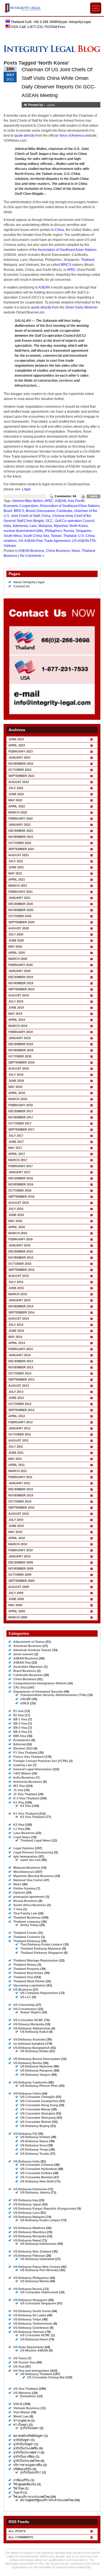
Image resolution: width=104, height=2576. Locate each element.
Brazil (8, 511)
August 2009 (19, 1587)
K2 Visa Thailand (32, 1817)
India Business (24, 1777)
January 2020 (19, 971)
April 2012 (17, 1416)
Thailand (88, 260)
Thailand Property (26, 1969)
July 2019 (16, 1001)
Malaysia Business (27, 1868)
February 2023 (21, 751)
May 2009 (15, 1605)
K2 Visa (26, 1806)
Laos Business (24, 1833)
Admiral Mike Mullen (28, 501)
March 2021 (18, 886)
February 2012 (21, 1422)
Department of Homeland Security (38, 1692)
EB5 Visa (20, 1736)
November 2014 (21, 1306)
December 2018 (21, 1044)
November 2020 (21, 910)
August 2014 (19, 1318)
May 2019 (15, 1014)
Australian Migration (28, 1667)
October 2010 (20, 1501)
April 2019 (17, 1020)
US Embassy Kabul (34, 2032)
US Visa (19, 2366)
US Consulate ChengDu (38, 2097)
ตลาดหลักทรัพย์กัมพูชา (28, 2436)
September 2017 (21, 1129)
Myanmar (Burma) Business (34, 1876)
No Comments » (32, 556)
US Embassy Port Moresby (40, 2270)
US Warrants (22, 2393)
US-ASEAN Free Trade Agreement (44, 541)
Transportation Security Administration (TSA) (53, 1695)
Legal (26, 489)
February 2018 (21, 1105)
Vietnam (10, 546)
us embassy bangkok (29, 2044)
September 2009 (21, 1581)
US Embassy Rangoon (37, 2070)
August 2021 (19, 855)
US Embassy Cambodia (30, 2082)
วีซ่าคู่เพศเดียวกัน (25, 2484)
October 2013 (20, 1373)
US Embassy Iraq (26, 2200)
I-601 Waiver (22, 1773)
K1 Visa (19, 1802)
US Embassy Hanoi (34, 2339)
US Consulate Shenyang (38, 2118)
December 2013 (21, 1361)
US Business (23, 1990)
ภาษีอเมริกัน (21, 2480)
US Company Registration (39, 1993)
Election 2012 (23, 1748)
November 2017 (21, 1117)
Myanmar (61, 526)
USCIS (18, 2404)
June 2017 (16, 1142)
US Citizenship (24, 2005)
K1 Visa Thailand (26, 1814)
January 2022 (19, 825)
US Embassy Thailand (36, 2374)
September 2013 (21, 1379)
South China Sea (36, 536)
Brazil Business (25, 1671)
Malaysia (45, 526)
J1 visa (18, 1790)
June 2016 (16, 1215)
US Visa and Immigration (31, 2371)
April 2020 (17, 953)
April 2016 (17, 1227)
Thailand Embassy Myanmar (41, 1948)
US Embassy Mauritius (30, 2232)
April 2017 (17, 1154)
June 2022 (16, 794)
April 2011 (17, 1465)
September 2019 (21, 989)
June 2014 (16, 1331)
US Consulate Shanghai (38, 2113)
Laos (33, 526)
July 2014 (16, 1325)
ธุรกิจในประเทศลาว (26, 2452)
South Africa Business (30, 1905)
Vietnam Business (26, 2408)
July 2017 (16, 1136)
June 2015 (16, 1288)
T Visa (18, 1909)
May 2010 (15, 1532)
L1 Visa (19, 1829)
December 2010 (21, 1489)
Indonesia (20, 526)
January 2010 (19, 1556)
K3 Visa (19, 1825)
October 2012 (20, 1404)
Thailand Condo (25, 1933)
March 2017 (18, 1160)
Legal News (22, 1837)
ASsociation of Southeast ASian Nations (70, 506)
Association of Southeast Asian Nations (67, 250)
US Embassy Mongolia (30, 2236)
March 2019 (18, 1026)
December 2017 (21, 1111)
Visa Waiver (22, 2412)
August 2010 (19, 1514)
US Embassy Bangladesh (32, 2048)
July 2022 (16, 788)
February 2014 (21, 1349)
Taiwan (56, 536)
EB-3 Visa (20, 1728)
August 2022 (19, 782)
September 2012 (21, 1410)
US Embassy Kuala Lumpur (40, 2220)
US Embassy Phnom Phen (39, 2086)
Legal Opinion (24, 1848)
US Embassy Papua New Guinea (37, 2267)
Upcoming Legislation (30, 1985)
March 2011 (18, 1471)
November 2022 (21, 764)
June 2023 (16, 739)
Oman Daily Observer (81, 307)
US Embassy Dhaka (34, 2051)
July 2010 (16, 1520)
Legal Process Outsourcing (33, 1852)
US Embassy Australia (29, 2039)
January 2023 (19, 758)
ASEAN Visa (22, 1662)
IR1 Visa (19, 1786)
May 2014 (15, 1337)
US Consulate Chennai (37, 2165)
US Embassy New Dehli (37, 2181)
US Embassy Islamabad (37, 2259)
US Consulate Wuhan (36, 2122)
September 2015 (21, 1270)
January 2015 (19, 1300)
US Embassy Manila (35, 2281)
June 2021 (16, 867)
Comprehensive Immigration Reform (40, 1683)
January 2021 (19, 898)
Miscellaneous (24, 1872)
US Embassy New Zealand (32, 2251)
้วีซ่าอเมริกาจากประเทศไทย (31, 2497)
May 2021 (15, 873)
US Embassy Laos (26, 2213)
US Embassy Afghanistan (32, 2028)
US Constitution (25, 2009)
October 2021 (20, 843)
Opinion (19, 1893)
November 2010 (21, 1495)
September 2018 (21, 1062)
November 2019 (21, 983)
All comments (21, 2537)
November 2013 (21, 1367)
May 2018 (15, 1087)
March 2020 (18, 959)
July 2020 (16, 934)
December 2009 (21, 1562)
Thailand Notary (25, 1965)
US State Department (29, 2347)
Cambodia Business (28, 1675)
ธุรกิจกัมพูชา (22, 2440)
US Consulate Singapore (38, 2303)
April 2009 (17, 1611)
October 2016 (20, 1190)
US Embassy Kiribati (35, 2137)
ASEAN (44, 287)
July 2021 (16, 861)
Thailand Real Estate (28, 1973)
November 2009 (21, 1568)
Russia (69, 531)
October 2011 (20, 1434)
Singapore (84, 531)
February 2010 (21, 1550)
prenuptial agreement (29, 1897)
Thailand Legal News (35, 1840)
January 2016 (19, 1245)
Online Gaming (24, 1888)
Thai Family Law (25, 1913)
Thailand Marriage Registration (36, 1960)
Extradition (28, 2396)
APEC (71, 270)
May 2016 (15, 1221)
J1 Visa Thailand (25, 1794)
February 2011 (20, 1477)
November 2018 (21, 1050)
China (59, 230)
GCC (50, 521)
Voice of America (72, 136)
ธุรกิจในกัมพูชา (23, 2444)
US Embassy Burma (28, 2063)
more (94, 496)
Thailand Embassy (27, 1941)
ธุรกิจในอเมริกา (31, 2472)
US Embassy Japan (27, 2204)
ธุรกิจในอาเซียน (24, 2457)
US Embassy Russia (28, 2289)
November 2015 (21, 1258)
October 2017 (20, 1123)
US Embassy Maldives (29, 2228)
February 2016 (21, 1239)
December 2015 (21, 1251)
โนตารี (18, 2493)
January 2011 (19, 1483)
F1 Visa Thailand (25, 1753)
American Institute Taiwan (32, 1650)
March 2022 (18, 812)
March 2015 (18, 1294)
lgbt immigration (26, 1856)
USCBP (26, 1699)
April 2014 (17, 1343)
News (76, 551)
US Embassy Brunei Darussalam (37, 2059)
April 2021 (17, 879)
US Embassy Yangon (35, 2075)
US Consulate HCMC (28, 2020)
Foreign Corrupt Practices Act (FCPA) (41, 1761)
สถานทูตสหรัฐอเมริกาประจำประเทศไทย (47, 2500)
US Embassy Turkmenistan (33, 2323)
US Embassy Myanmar (36, 2066)
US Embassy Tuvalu (35, 2154)
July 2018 (16, 1075)
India (7, 526)
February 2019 (21, 1032)
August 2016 (19, 1203)
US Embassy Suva (33, 2145)
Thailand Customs (27, 1937)
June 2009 (16, 1599)
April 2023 (17, 745)
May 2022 (15, 800)
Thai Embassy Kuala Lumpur (41, 1944)
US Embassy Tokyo (27, 2319)
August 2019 (19, 995)
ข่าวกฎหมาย (22, 2421)
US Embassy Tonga (34, 2149)
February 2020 (21, 965)
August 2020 (19, 928)
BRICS (66, 265)
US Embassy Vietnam (29, 2332)
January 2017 (19, 1172)
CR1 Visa (20, 1687)
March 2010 (18, 1544)
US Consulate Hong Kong (39, 2105)
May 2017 (15, 1148)
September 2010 (21, 1508)
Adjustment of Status (29, 1642)
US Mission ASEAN (34, 2350)
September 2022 (21, 776)
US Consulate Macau (35, 2109)
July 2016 (16, 1209)
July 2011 (16, 1447)
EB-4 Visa (20, 1732)
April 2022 (17, 806)
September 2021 (21, 849)
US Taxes (20, 2358)
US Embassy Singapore (30, 2300)
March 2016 (18, 1233)
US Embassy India (26, 2161)
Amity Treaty (29, 1925)
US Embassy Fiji (25, 2134)
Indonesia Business (28, 1782)
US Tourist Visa (24, 2362)
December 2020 (21, 904)
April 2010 (17, 1538)
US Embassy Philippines (31, 2278)
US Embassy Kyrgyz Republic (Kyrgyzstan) (45, 2208)
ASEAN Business (31, 551)
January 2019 (19, 1038)
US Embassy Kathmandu (38, 2244)
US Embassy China (27, 2093)
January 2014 (19, 1355)
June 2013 (16, 1398)
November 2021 (21, 837)
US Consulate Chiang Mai (46, 2377)
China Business (58, 551)
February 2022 (21, 818)
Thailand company (27, 1922)
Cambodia (64, 511)
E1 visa (18, 1711)
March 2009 (18, 1617)
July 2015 (16, 1282)
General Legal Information (32, 1769)
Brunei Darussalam (40, 511)
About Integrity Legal (29, 582)
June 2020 (16, 940)
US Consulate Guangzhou (39, 2101)
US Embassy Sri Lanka (30, 2315)
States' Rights (31, 2012)
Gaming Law (23, 1765)
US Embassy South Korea (32, 2311)
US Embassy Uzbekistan (31, 2328)
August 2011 (18, 1440)
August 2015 (19, 1276)
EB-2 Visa (20, 1723)
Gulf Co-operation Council (75, 521)
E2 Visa (19, 1715)
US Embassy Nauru (34, 2141)
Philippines (53, 531)
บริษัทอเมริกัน (22, 2469)
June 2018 (16, 1081)
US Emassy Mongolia (29, 2024)
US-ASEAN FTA (84, 541)
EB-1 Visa (20, 1719)
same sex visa (30, 1860)
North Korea (78, 526)
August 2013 (19, 1386)
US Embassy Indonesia (30, 2189)
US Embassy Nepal (27, 2240)
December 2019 (21, 977)
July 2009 (16, 1593)
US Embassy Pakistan (29, 2256)
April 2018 (17, 1093)
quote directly (25, 136)
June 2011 (16, 1453)
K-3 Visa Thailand (26, 1798)
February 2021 (21, 892)
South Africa (13, 536)
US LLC (26, 1997)
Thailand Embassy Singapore (42, 1953)
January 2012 (19, 1428)
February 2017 (21, 1166)
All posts (17, 2531)
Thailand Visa (23, 1977)
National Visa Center (28, 1880)
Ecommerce (22, 1740)
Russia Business (26, 1901)
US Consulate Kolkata (36, 2173)
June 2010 (16, 1526)
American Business (27, 1646)
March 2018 (18, 1099)
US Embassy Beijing (35, 2126)
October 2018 (20, 1056)
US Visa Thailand (26, 2389)
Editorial (19, 1744)
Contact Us (21, 586)
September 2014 (21, 1312)
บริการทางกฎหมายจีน (28, 2465)
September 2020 (21, 922)
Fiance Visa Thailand (28, 1757)
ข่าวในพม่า (21, 2425)
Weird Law (21, 2416)
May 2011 (15, 1459)
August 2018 (19, 1068)
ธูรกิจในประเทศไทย (26, 2461)
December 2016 (21, 1178)
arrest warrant (23, 1654)
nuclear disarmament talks (23, 531)
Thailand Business (27, 1917)
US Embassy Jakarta (35, 2192)
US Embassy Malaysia (29, 2217)
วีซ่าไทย (19, 2488)
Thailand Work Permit (29, 1981)
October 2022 (20, 770)
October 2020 (20, 916)
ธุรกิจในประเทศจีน (26, 2448)
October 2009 (20, 1575)
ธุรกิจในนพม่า (30, 2428)
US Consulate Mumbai (36, 2177)
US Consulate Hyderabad (39, 2169)
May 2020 (15, 947)
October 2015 (20, 1264)
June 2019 (16, 1008)
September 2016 (21, 1197)
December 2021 (21, 831)
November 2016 (21, 1184)
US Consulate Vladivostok (39, 2292)
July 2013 (16, 1392)
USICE (25, 1703)
